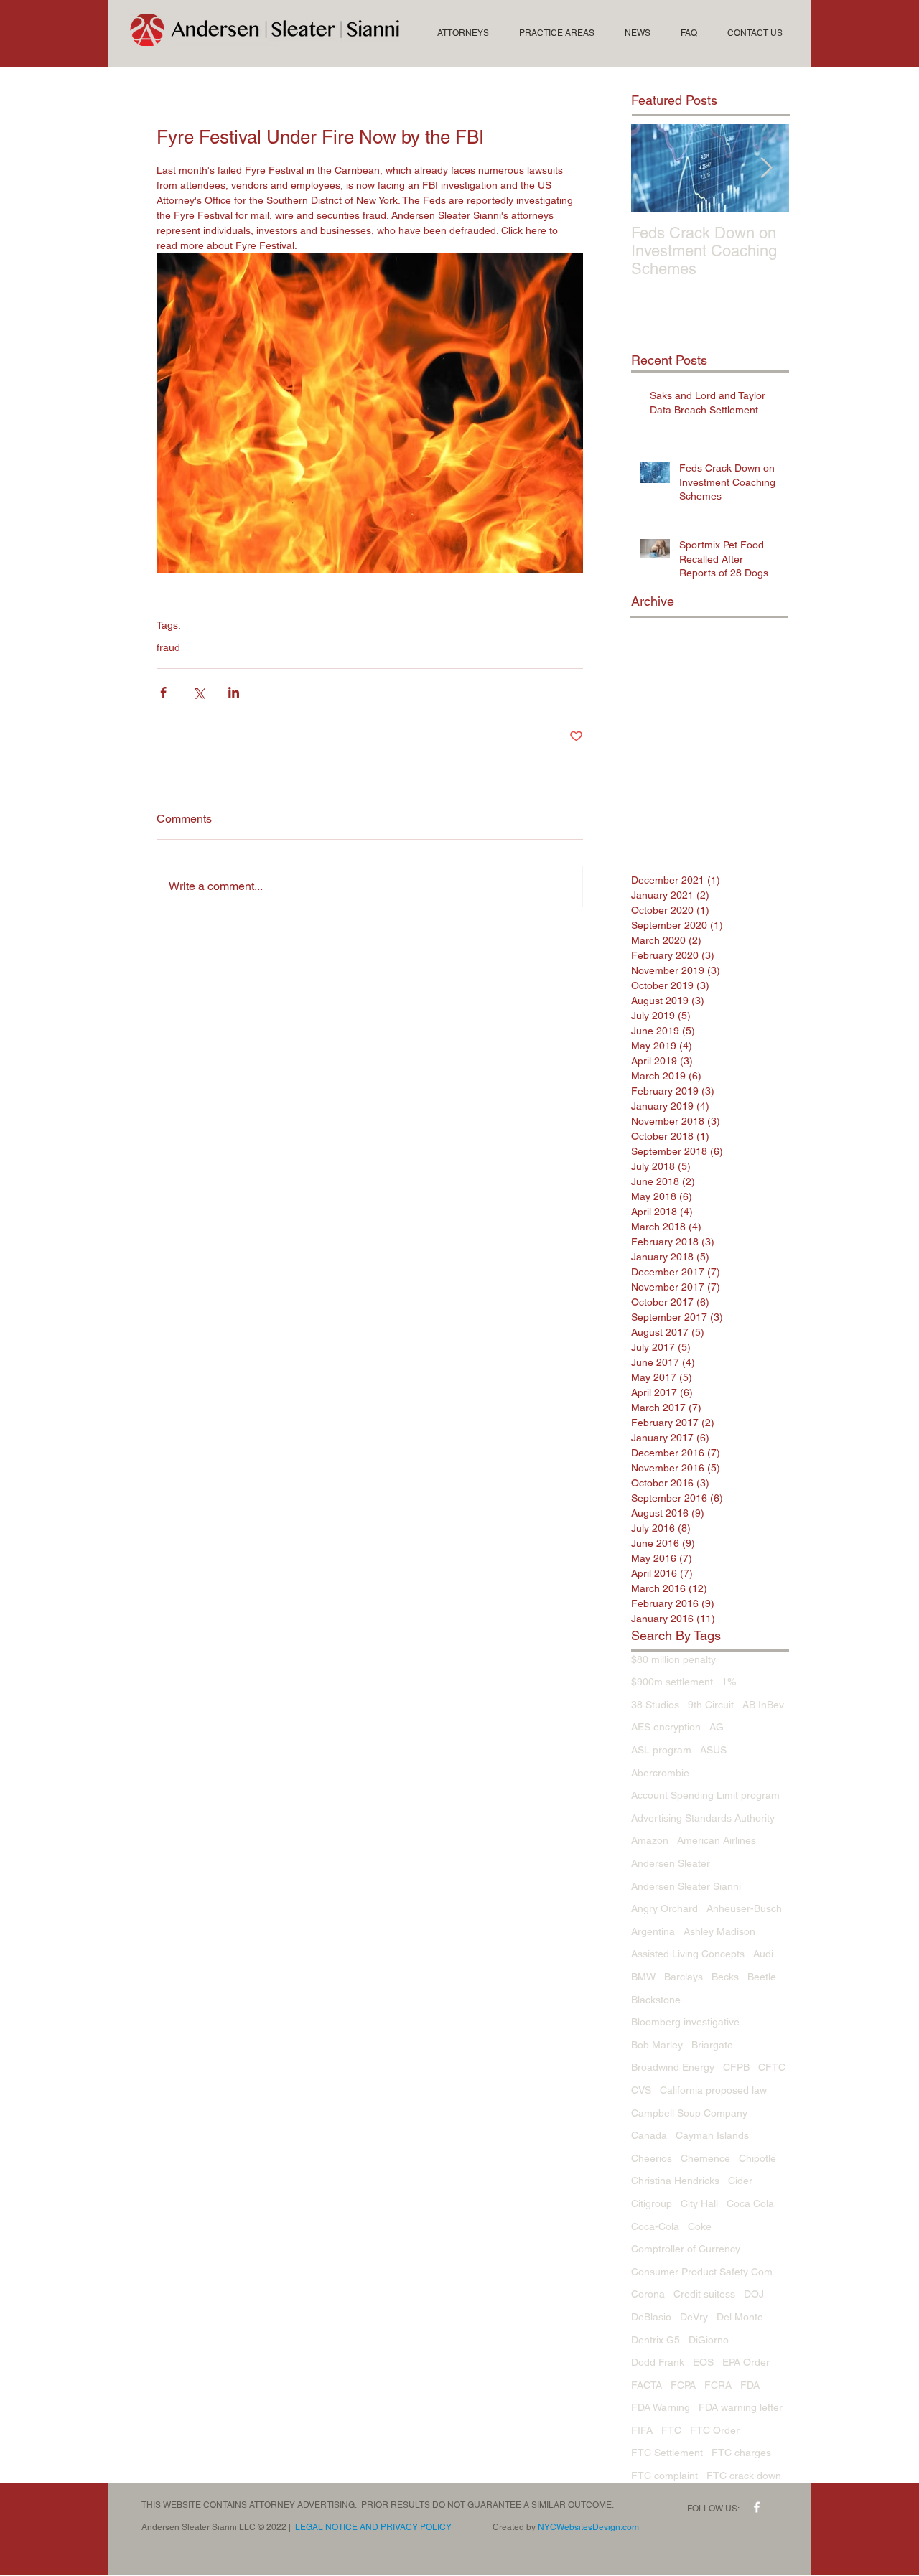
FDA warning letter (741, 2407)
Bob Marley (657, 2045)
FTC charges (741, 2453)
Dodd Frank (658, 2362)
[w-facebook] (757, 2507)
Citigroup (652, 2203)
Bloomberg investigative (685, 2022)
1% (729, 1682)
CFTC (772, 2067)
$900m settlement (672, 1682)
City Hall (699, 2203)
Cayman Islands (712, 2135)
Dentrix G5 (656, 2340)
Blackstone (656, 2000)
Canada (649, 2135)
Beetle (762, 1977)
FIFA (642, 2430)
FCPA (683, 2385)
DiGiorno (709, 2340)
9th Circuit (711, 1705)
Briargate (712, 2045)
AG (717, 1727)
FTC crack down (744, 2476)
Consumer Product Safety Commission (710, 2272)
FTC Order (715, 2430)
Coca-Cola (655, 2226)
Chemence (705, 2158)
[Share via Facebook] (163, 692)
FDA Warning (661, 2407)
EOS (703, 2362)
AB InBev (763, 1705)
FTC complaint (664, 2476)
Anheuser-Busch (744, 1908)
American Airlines (717, 1840)
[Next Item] (766, 168)
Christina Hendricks (675, 2181)
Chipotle (757, 2158)
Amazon (650, 1840)
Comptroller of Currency (686, 2249)
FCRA (718, 2385)
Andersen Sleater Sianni (686, 1886)
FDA (750, 2385)
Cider (740, 2181)
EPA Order (746, 2362)
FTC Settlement (667, 2453)
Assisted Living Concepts (688, 1954)
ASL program (661, 1750)
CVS (641, 2090)
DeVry (694, 2317)
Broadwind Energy (673, 2067)
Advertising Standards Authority (703, 1818)
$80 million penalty (673, 1659)
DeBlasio (651, 2317)
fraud (168, 647)
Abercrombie (660, 1773)
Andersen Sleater (671, 1863)
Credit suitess (704, 2294)
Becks (725, 1977)
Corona (648, 2294)
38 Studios (655, 1705)
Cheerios (652, 2158)
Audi (763, 1954)
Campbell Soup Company (689, 2113)
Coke (700, 2226)
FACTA (647, 2385)
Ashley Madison (719, 1931)
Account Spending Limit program (705, 1795)
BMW (643, 1977)
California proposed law (713, 2090)
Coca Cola (750, 2203)
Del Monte (740, 2317)
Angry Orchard (664, 1908)
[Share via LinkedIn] (234, 692)
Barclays (684, 1977)
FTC (671, 2430)
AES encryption (666, 1727)
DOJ (754, 2294)
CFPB (736, 2067)
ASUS (713, 1750)
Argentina (653, 1931)
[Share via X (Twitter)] (199, 692)
